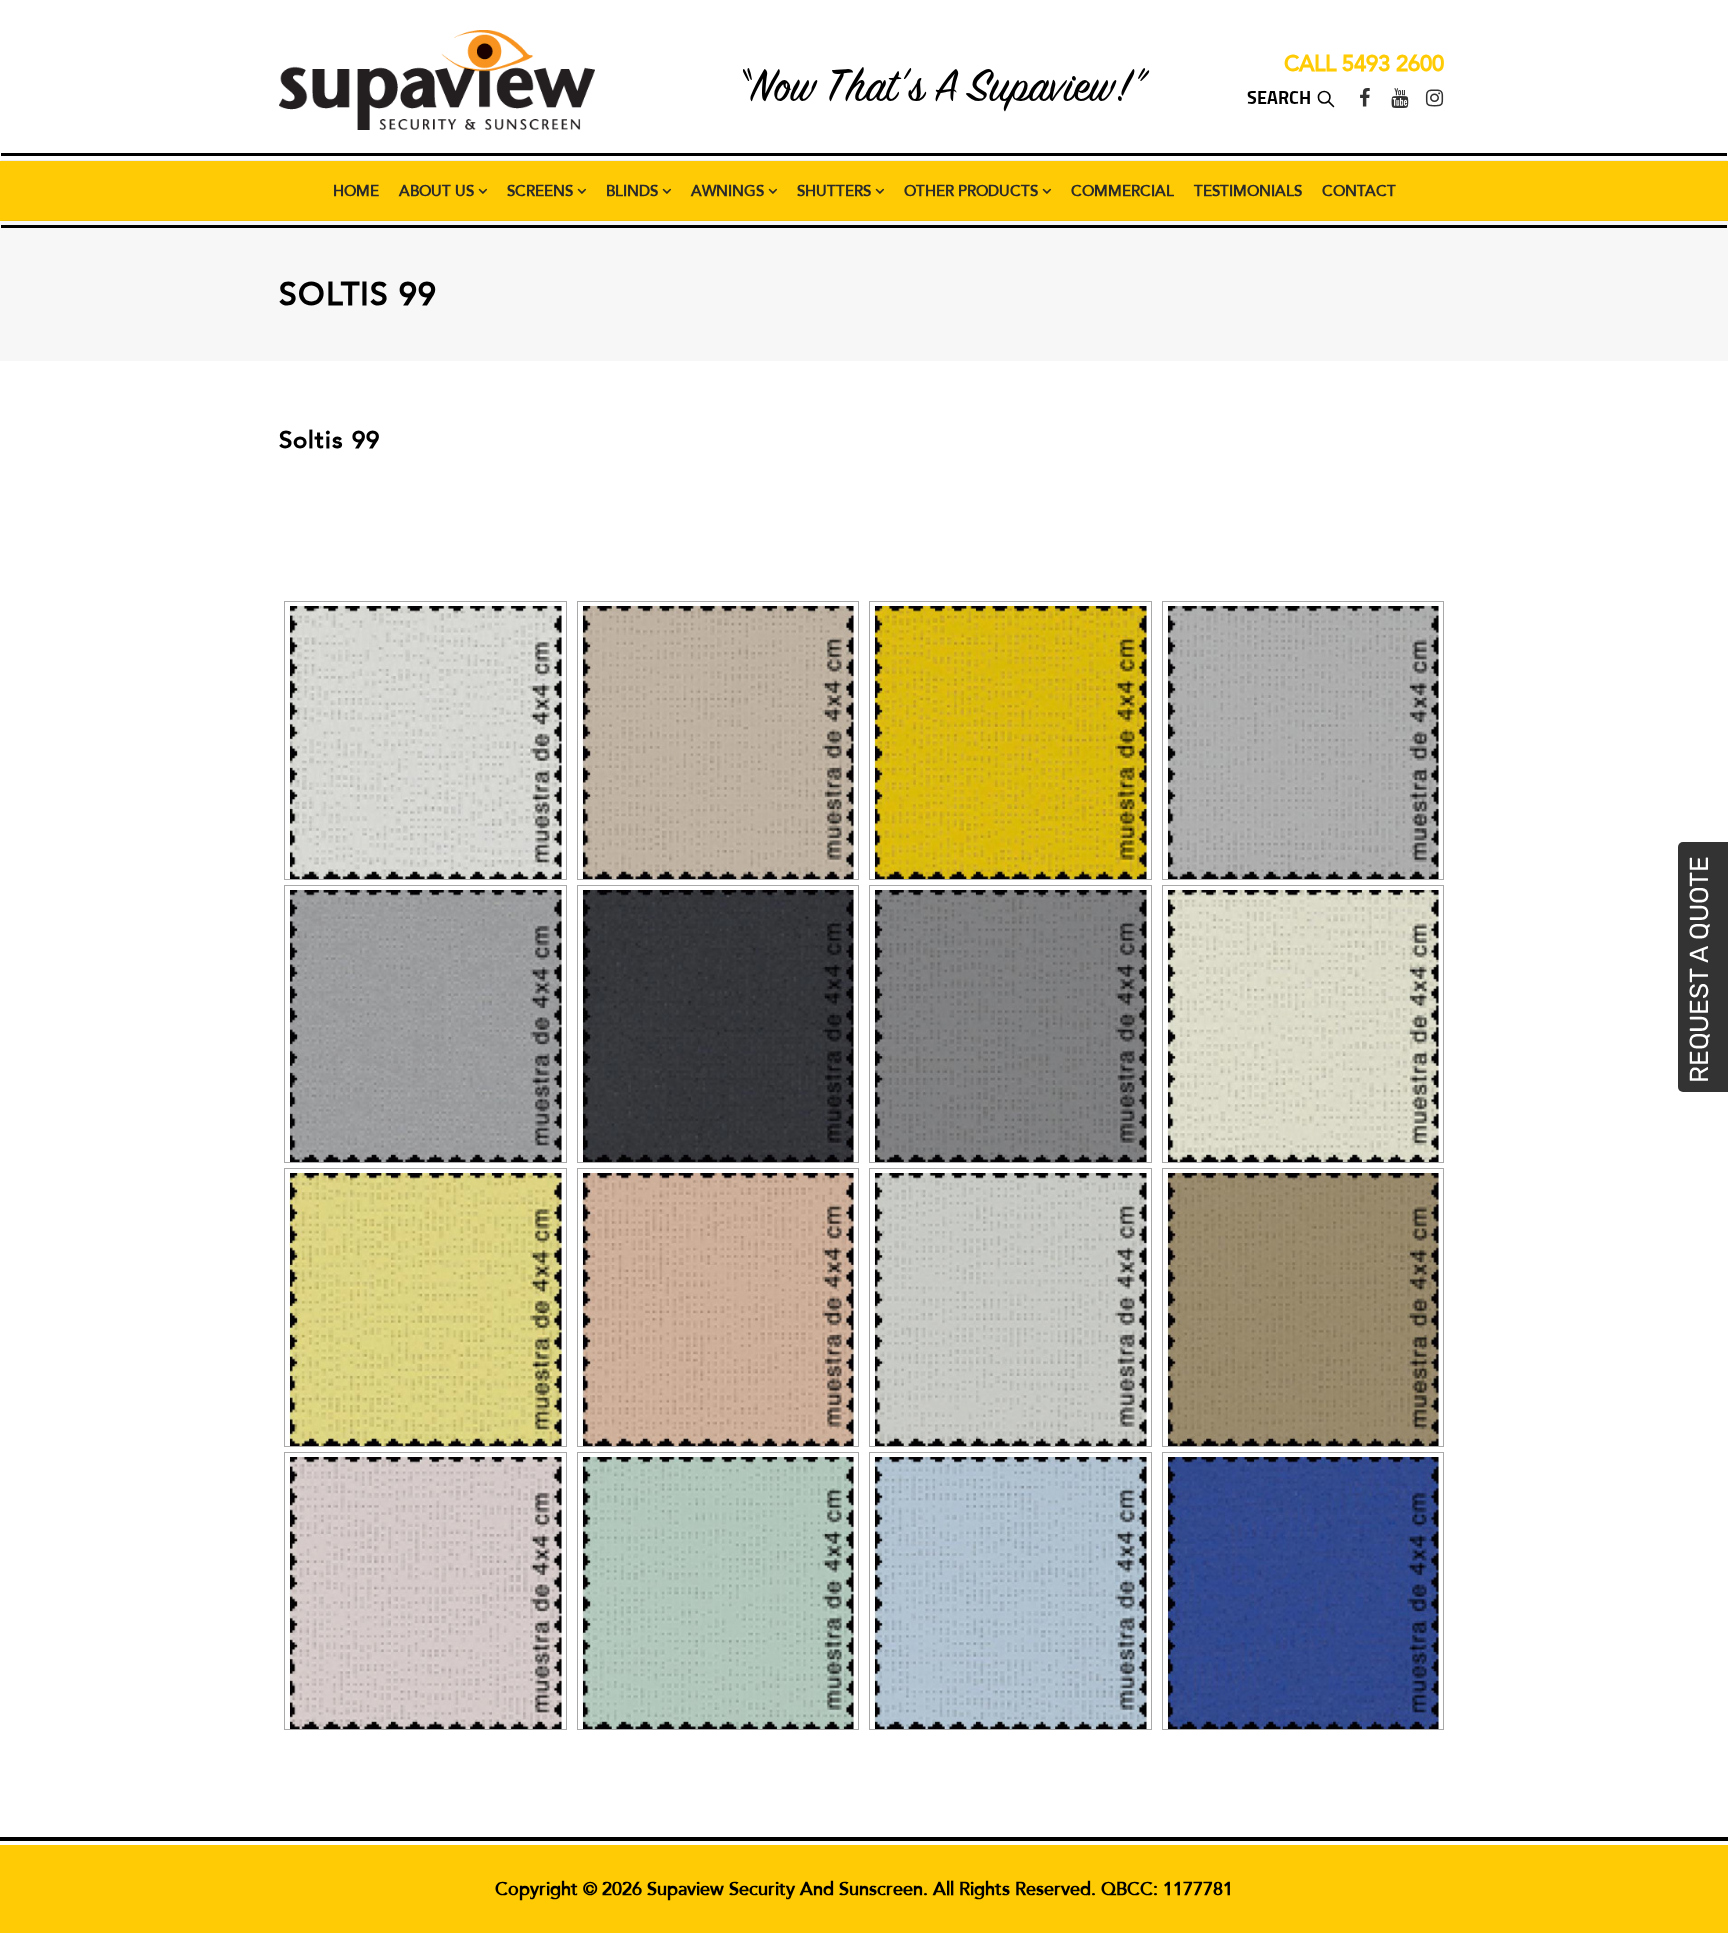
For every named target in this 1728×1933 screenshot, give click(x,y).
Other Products (973, 191)
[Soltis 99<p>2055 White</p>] (425, 742)
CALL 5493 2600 (1364, 64)
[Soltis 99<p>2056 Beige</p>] (718, 742)
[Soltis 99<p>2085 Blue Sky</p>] (1010, 1593)
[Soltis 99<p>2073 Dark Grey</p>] (1010, 1026)
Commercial (1122, 191)
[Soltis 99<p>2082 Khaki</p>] (1303, 1309)
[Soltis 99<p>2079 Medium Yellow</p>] (425, 1309)
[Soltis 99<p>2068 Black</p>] (718, 1026)
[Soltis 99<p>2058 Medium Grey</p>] (1303, 742)
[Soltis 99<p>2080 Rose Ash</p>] (718, 1309)
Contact (1359, 191)
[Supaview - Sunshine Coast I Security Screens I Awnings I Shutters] (437, 80)
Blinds (634, 191)
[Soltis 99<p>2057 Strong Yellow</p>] (1010, 742)
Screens (542, 191)
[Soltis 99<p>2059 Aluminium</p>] (425, 1026)
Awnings (729, 191)
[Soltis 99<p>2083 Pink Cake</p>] (425, 1593)
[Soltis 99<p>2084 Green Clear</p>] (718, 1593)
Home (356, 191)
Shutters (836, 191)
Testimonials (1248, 191)
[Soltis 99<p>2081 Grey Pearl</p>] (1010, 1309)
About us (438, 191)
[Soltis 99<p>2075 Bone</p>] (1303, 1026)
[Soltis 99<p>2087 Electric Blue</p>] (1303, 1593)
